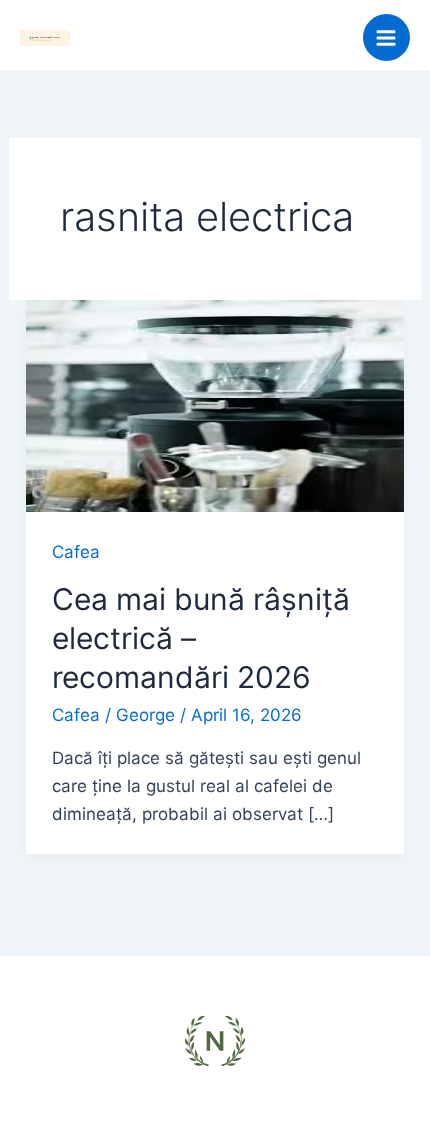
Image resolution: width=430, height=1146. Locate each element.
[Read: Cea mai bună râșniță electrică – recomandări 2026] (215, 405)
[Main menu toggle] (387, 38)
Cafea (76, 552)
